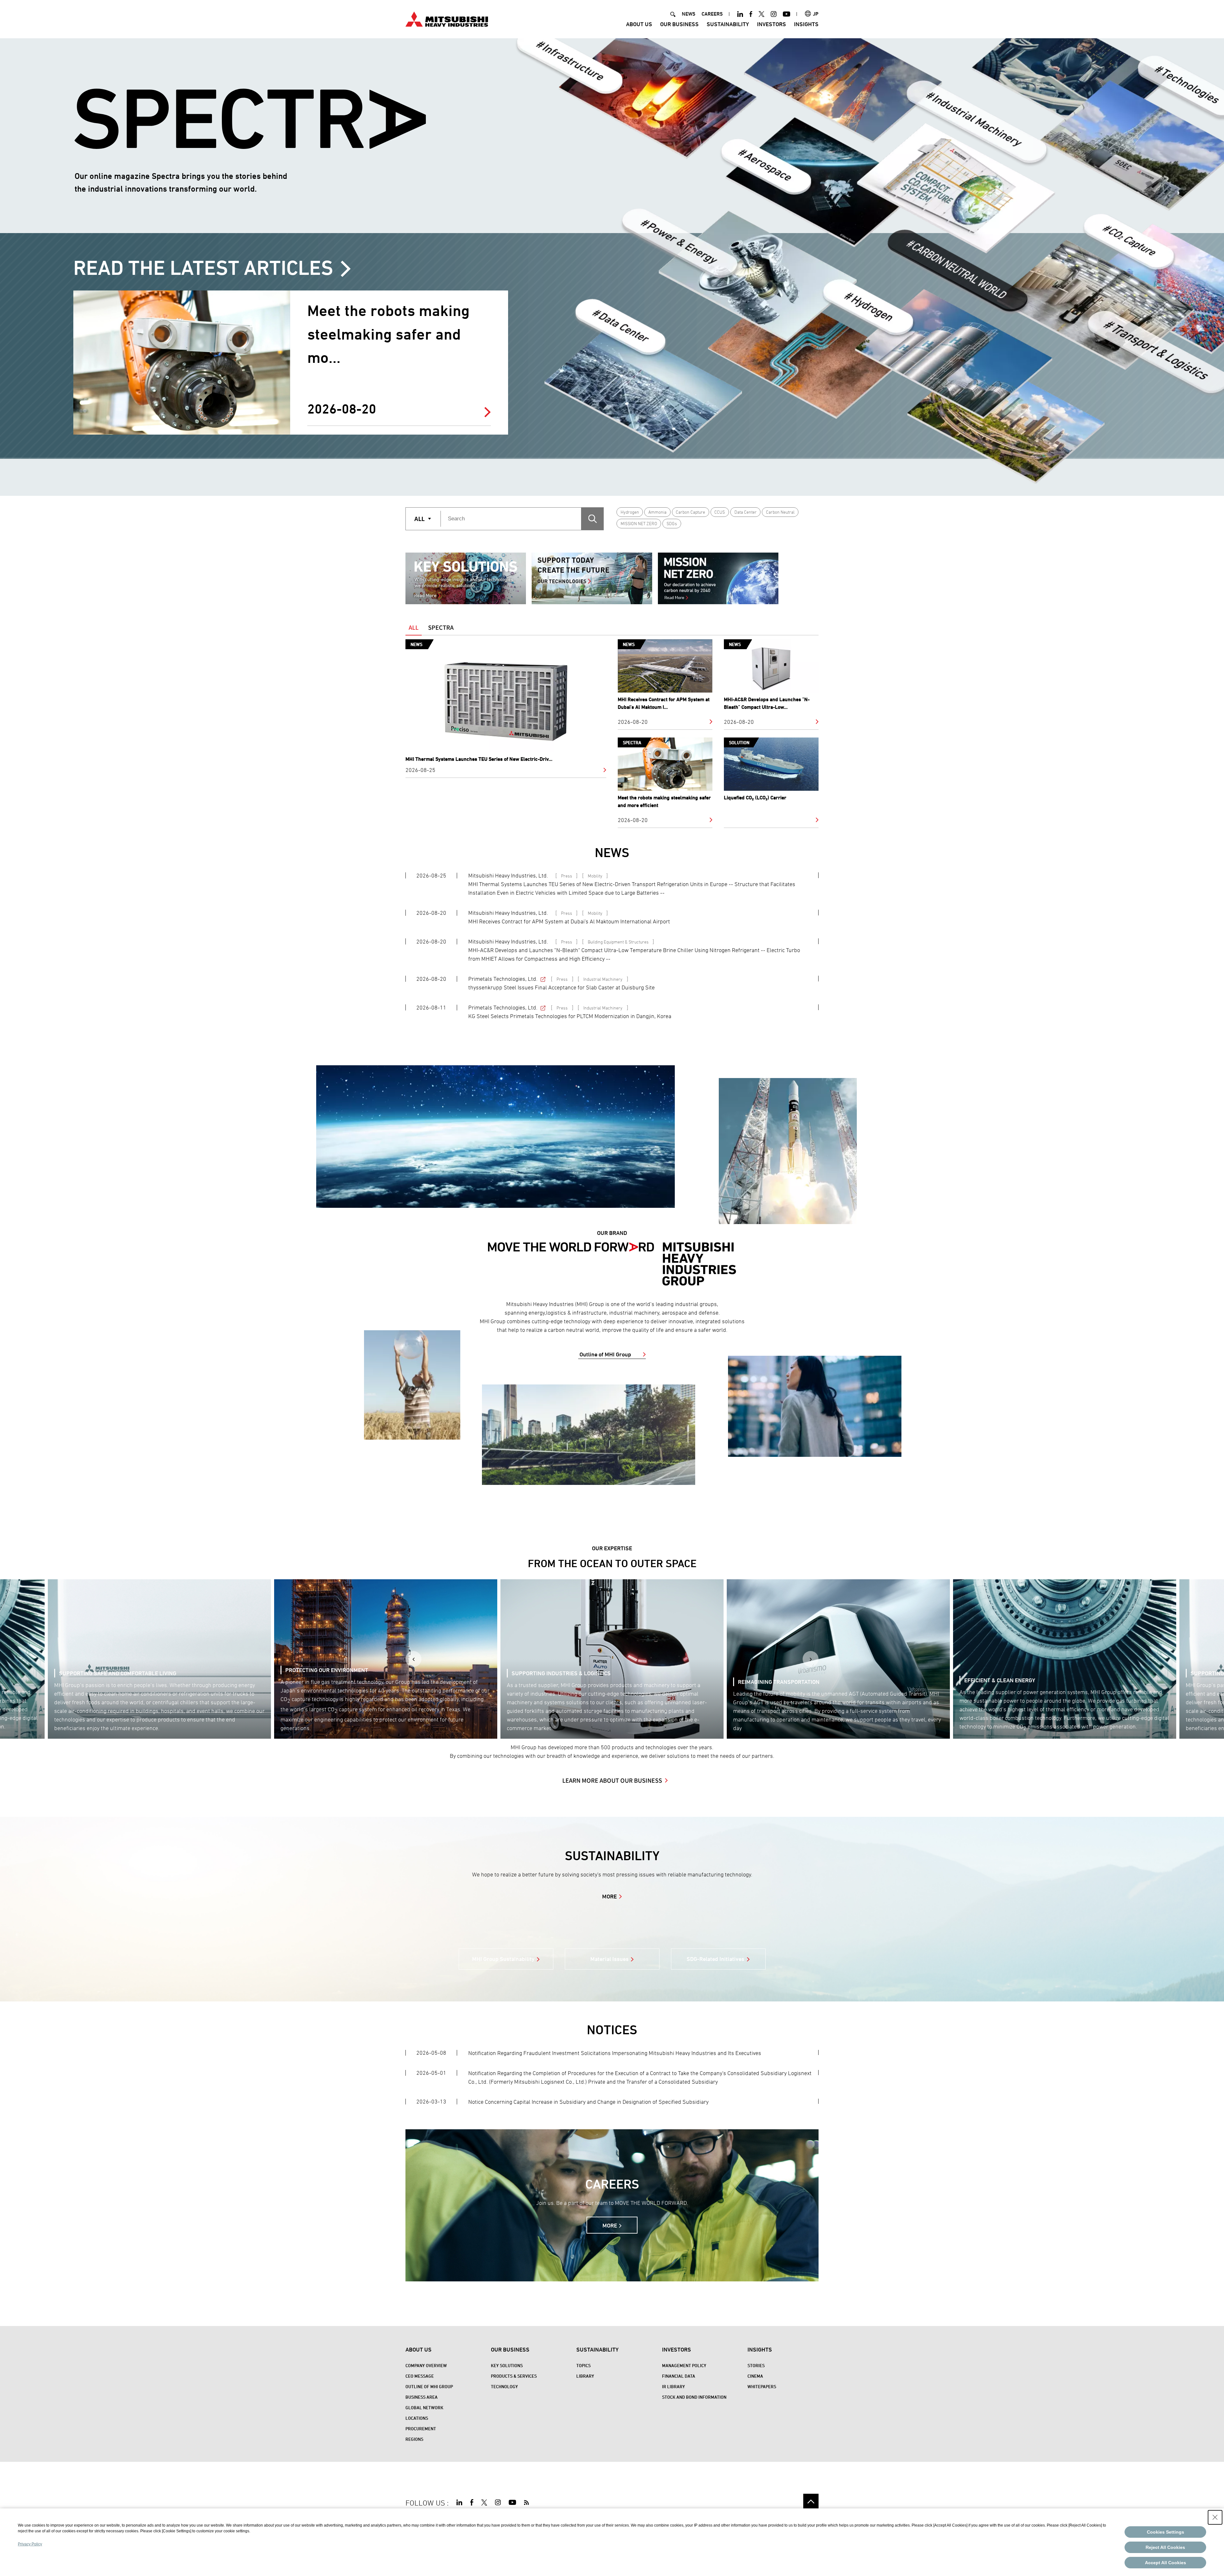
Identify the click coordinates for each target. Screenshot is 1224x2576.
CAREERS (712, 14)
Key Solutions (507, 2365)
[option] (466, 578)
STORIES (756, 2365)
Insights (806, 24)
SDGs (672, 523)
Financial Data (679, 2376)
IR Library (674, 2386)
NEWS (688, 14)
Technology (504, 2386)
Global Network (424, 2407)
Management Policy (684, 2365)
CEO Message (420, 2376)
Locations (417, 2418)
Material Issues (609, 1959)
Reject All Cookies (1165, 2547)
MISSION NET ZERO (639, 523)
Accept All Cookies (1166, 2563)
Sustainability (728, 24)
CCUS (720, 512)
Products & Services (514, 2376)
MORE (609, 1896)
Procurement (421, 2429)
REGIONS (414, 2439)
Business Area (422, 2397)
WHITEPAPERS (762, 2386)
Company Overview (426, 2365)
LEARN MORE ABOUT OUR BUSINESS (612, 1780)
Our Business (679, 24)
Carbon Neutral (780, 512)
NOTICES (612, 2030)
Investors (772, 24)
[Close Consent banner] (1215, 2517)
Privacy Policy (30, 2544)
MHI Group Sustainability (503, 1959)
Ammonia (657, 512)
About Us (639, 24)
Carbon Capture (690, 512)
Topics (583, 2365)
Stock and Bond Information (694, 2397)
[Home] (447, 18)
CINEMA (755, 2376)
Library (585, 2376)
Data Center (746, 512)
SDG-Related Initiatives (715, 1959)
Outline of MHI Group (605, 1354)
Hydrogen (630, 512)
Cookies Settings (1166, 2532)
